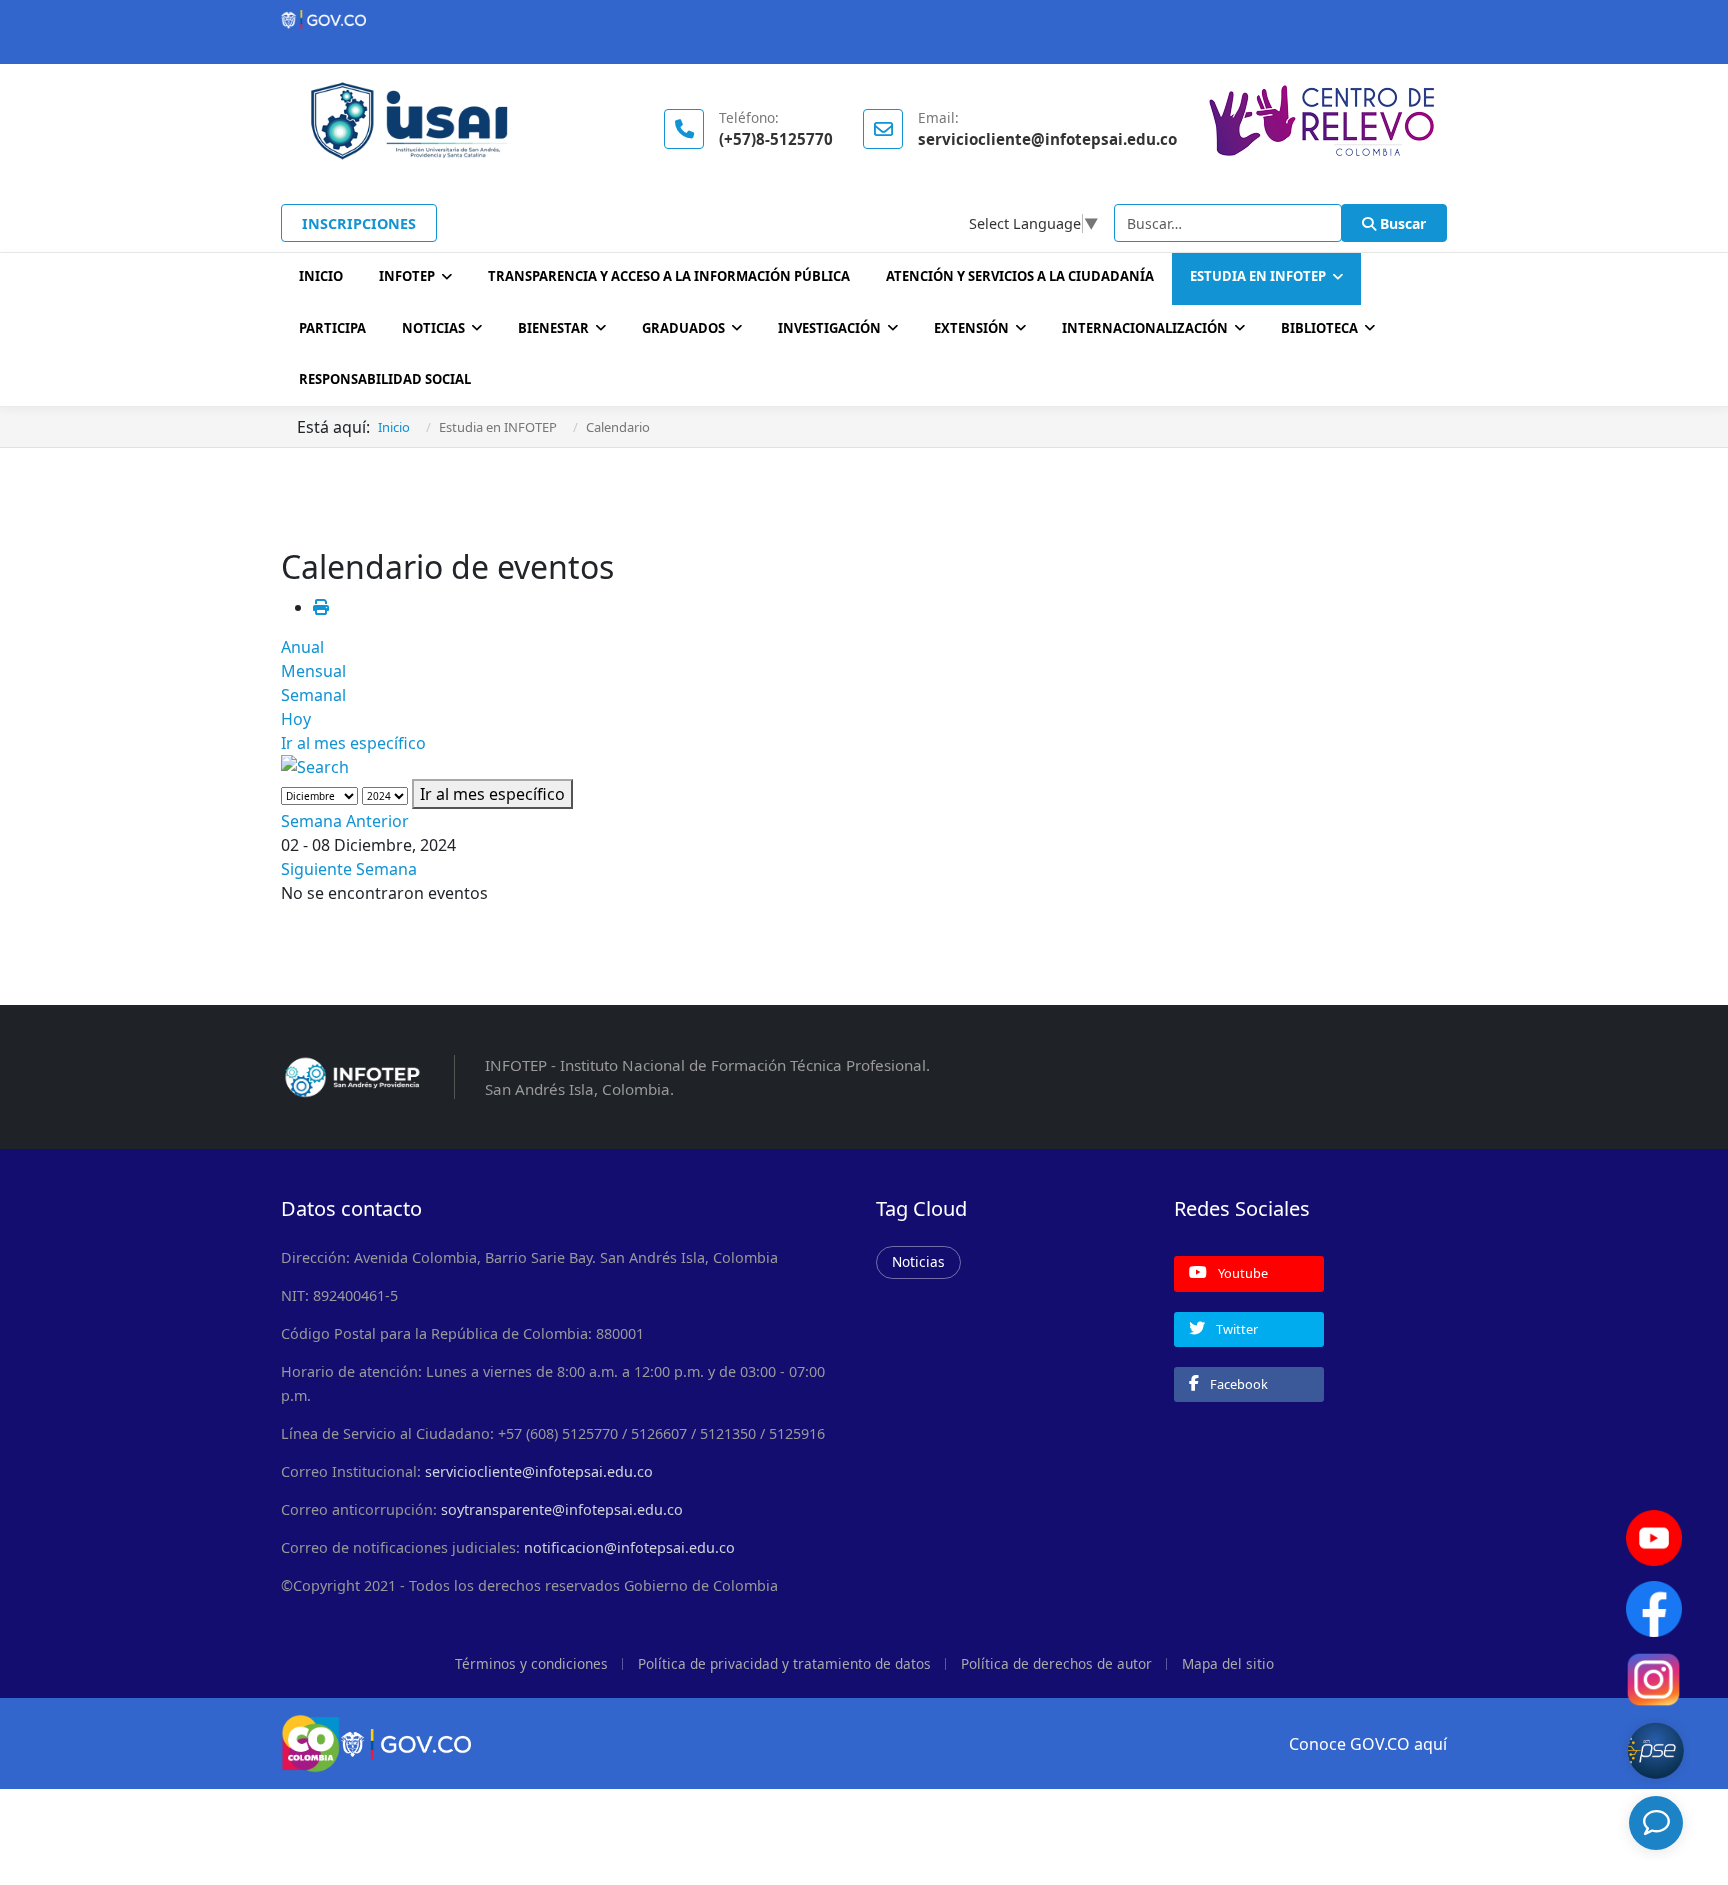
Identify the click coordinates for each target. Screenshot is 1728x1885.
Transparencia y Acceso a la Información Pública (669, 276)
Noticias (433, 328)
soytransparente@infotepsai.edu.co (562, 1509)
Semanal (313, 695)
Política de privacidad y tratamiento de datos (784, 1663)
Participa (332, 328)
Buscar (1401, 223)
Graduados (683, 328)
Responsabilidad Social (385, 379)
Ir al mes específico (353, 743)
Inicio (321, 276)
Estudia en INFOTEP (1258, 276)
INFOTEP (407, 276)
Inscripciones (359, 223)
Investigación (829, 328)
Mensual (313, 671)
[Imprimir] (321, 607)
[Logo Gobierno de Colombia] (864, 20)
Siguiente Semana (349, 869)
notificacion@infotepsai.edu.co (629, 1547)
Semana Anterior (345, 821)
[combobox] (1228, 223)
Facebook (1237, 1384)
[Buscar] (864, 767)
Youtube (1241, 1273)
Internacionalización (1145, 328)
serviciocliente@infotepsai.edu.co (539, 1471)
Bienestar (553, 328)
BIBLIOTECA (1319, 328)
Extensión (971, 328)
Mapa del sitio (1228, 1663)
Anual (302, 647)
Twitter (1235, 1329)
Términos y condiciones (531, 1663)
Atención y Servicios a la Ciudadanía (1020, 276)
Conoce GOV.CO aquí (1368, 1744)
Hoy (296, 719)
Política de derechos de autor (1056, 1663)
